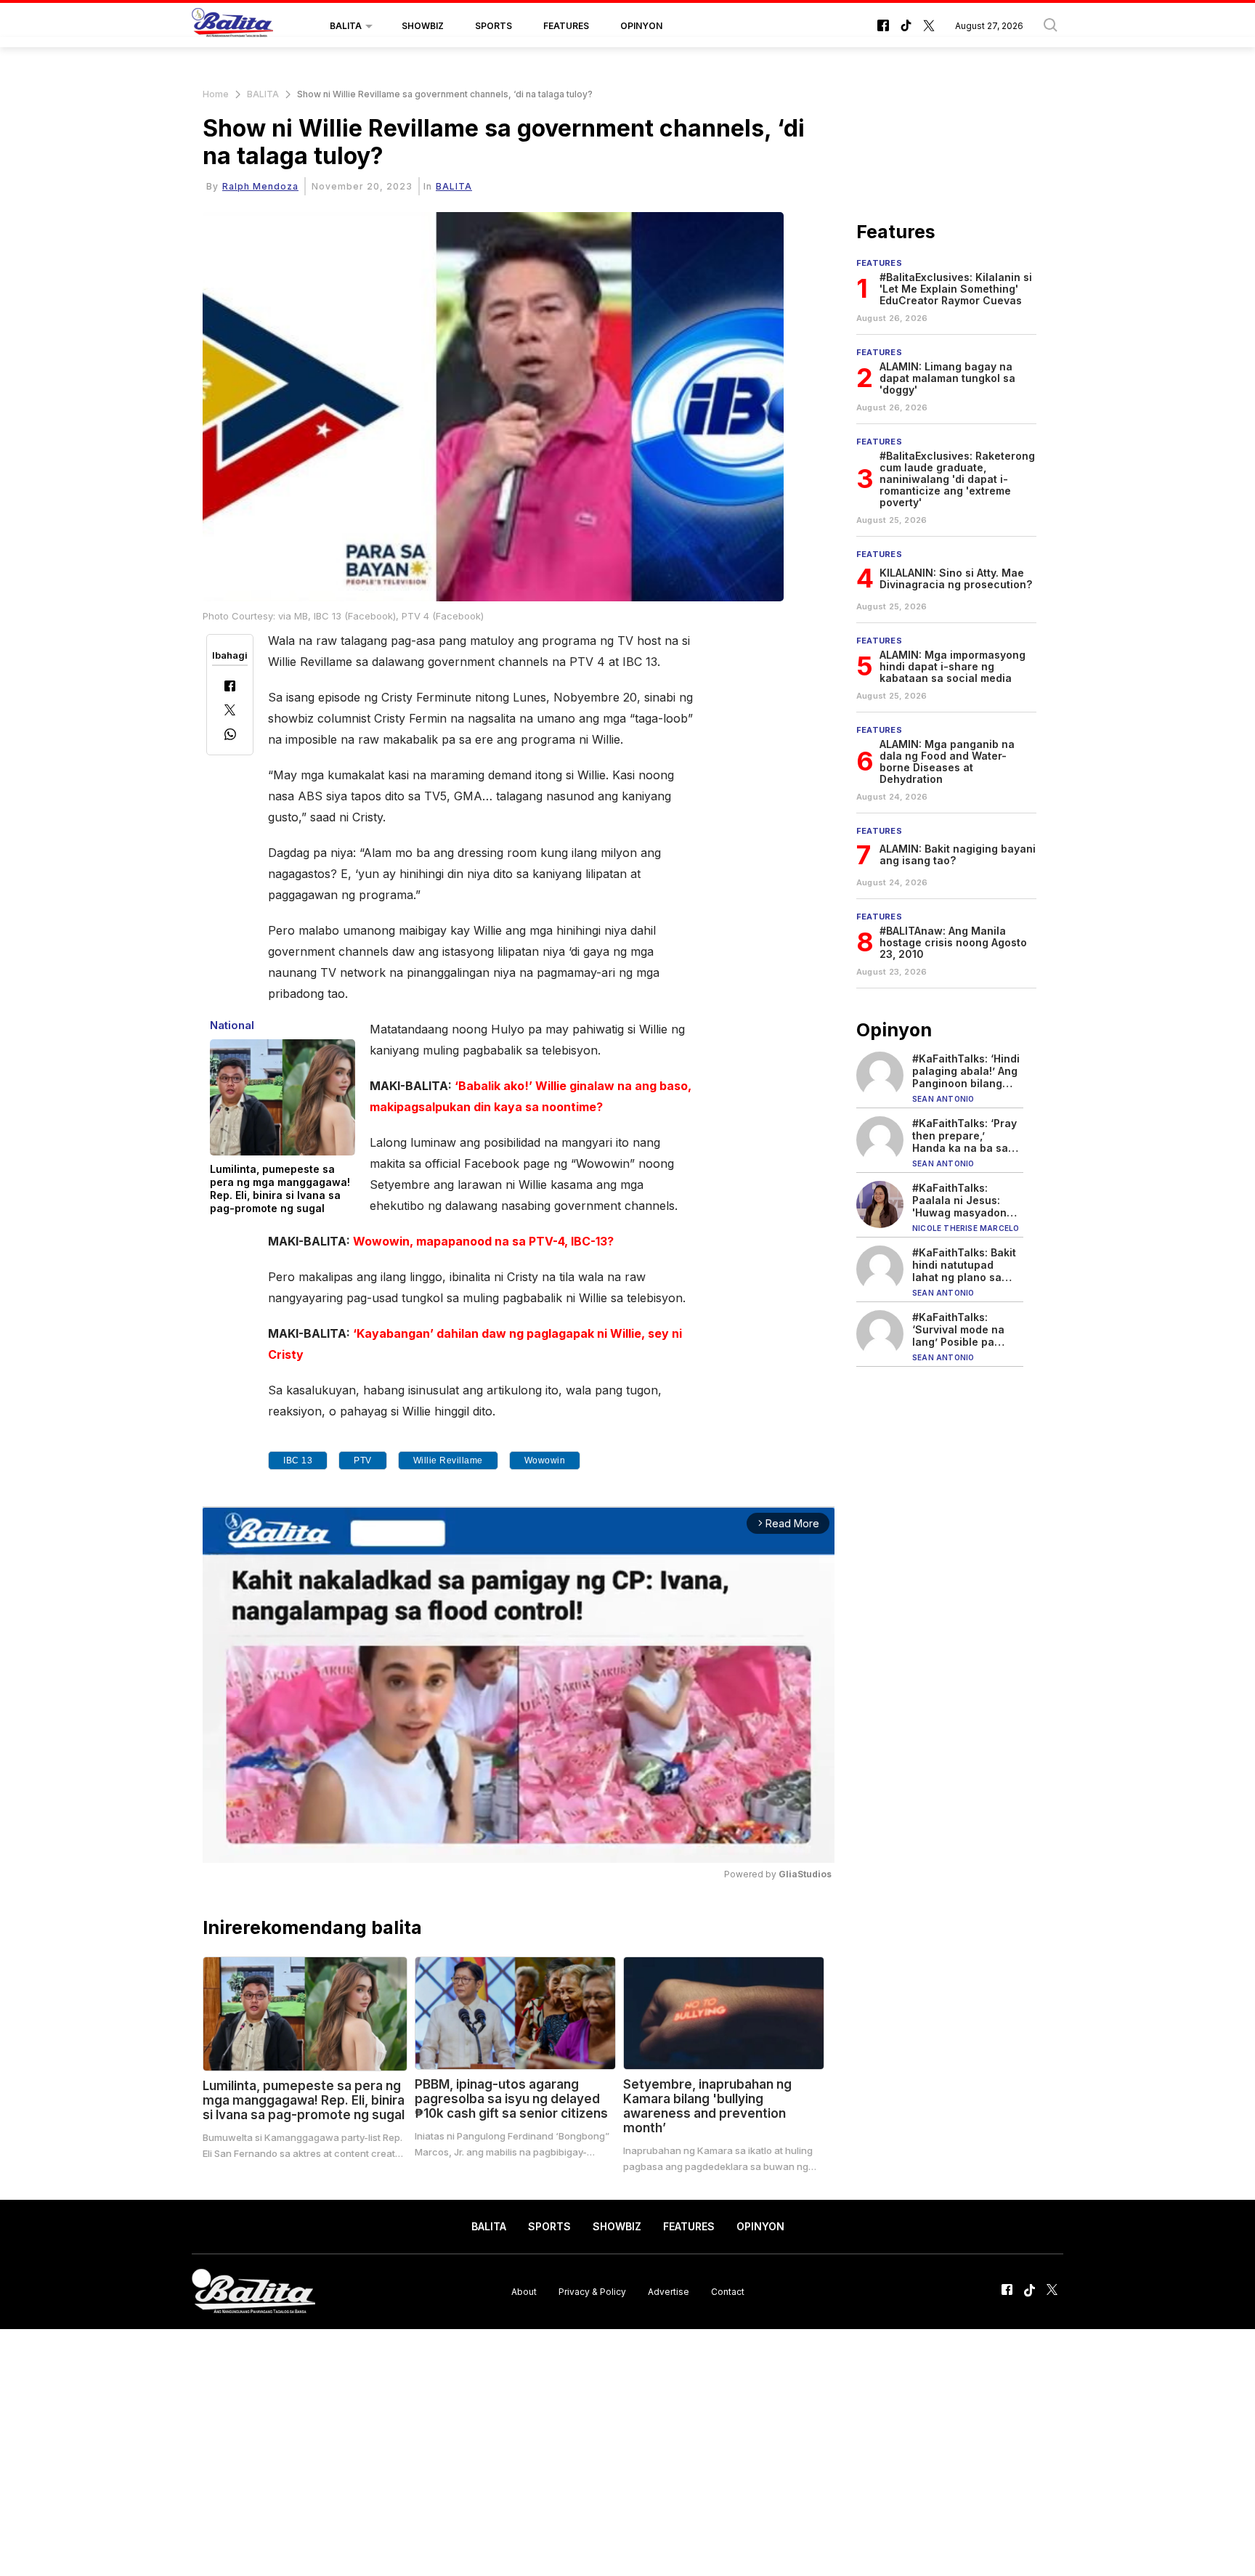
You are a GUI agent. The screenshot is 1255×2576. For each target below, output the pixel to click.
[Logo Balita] (232, 26)
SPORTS (494, 26)
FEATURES (566, 26)
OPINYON (641, 26)
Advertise (669, 2291)
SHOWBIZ (423, 26)
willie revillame (448, 1460)
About (524, 2291)
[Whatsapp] (230, 736)
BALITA (346, 26)
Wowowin (545, 1460)
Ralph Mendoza (260, 186)
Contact (728, 2291)
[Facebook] (230, 687)
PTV (363, 1460)
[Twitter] (230, 711)
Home (216, 94)
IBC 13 (298, 1460)
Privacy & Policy (592, 2291)
